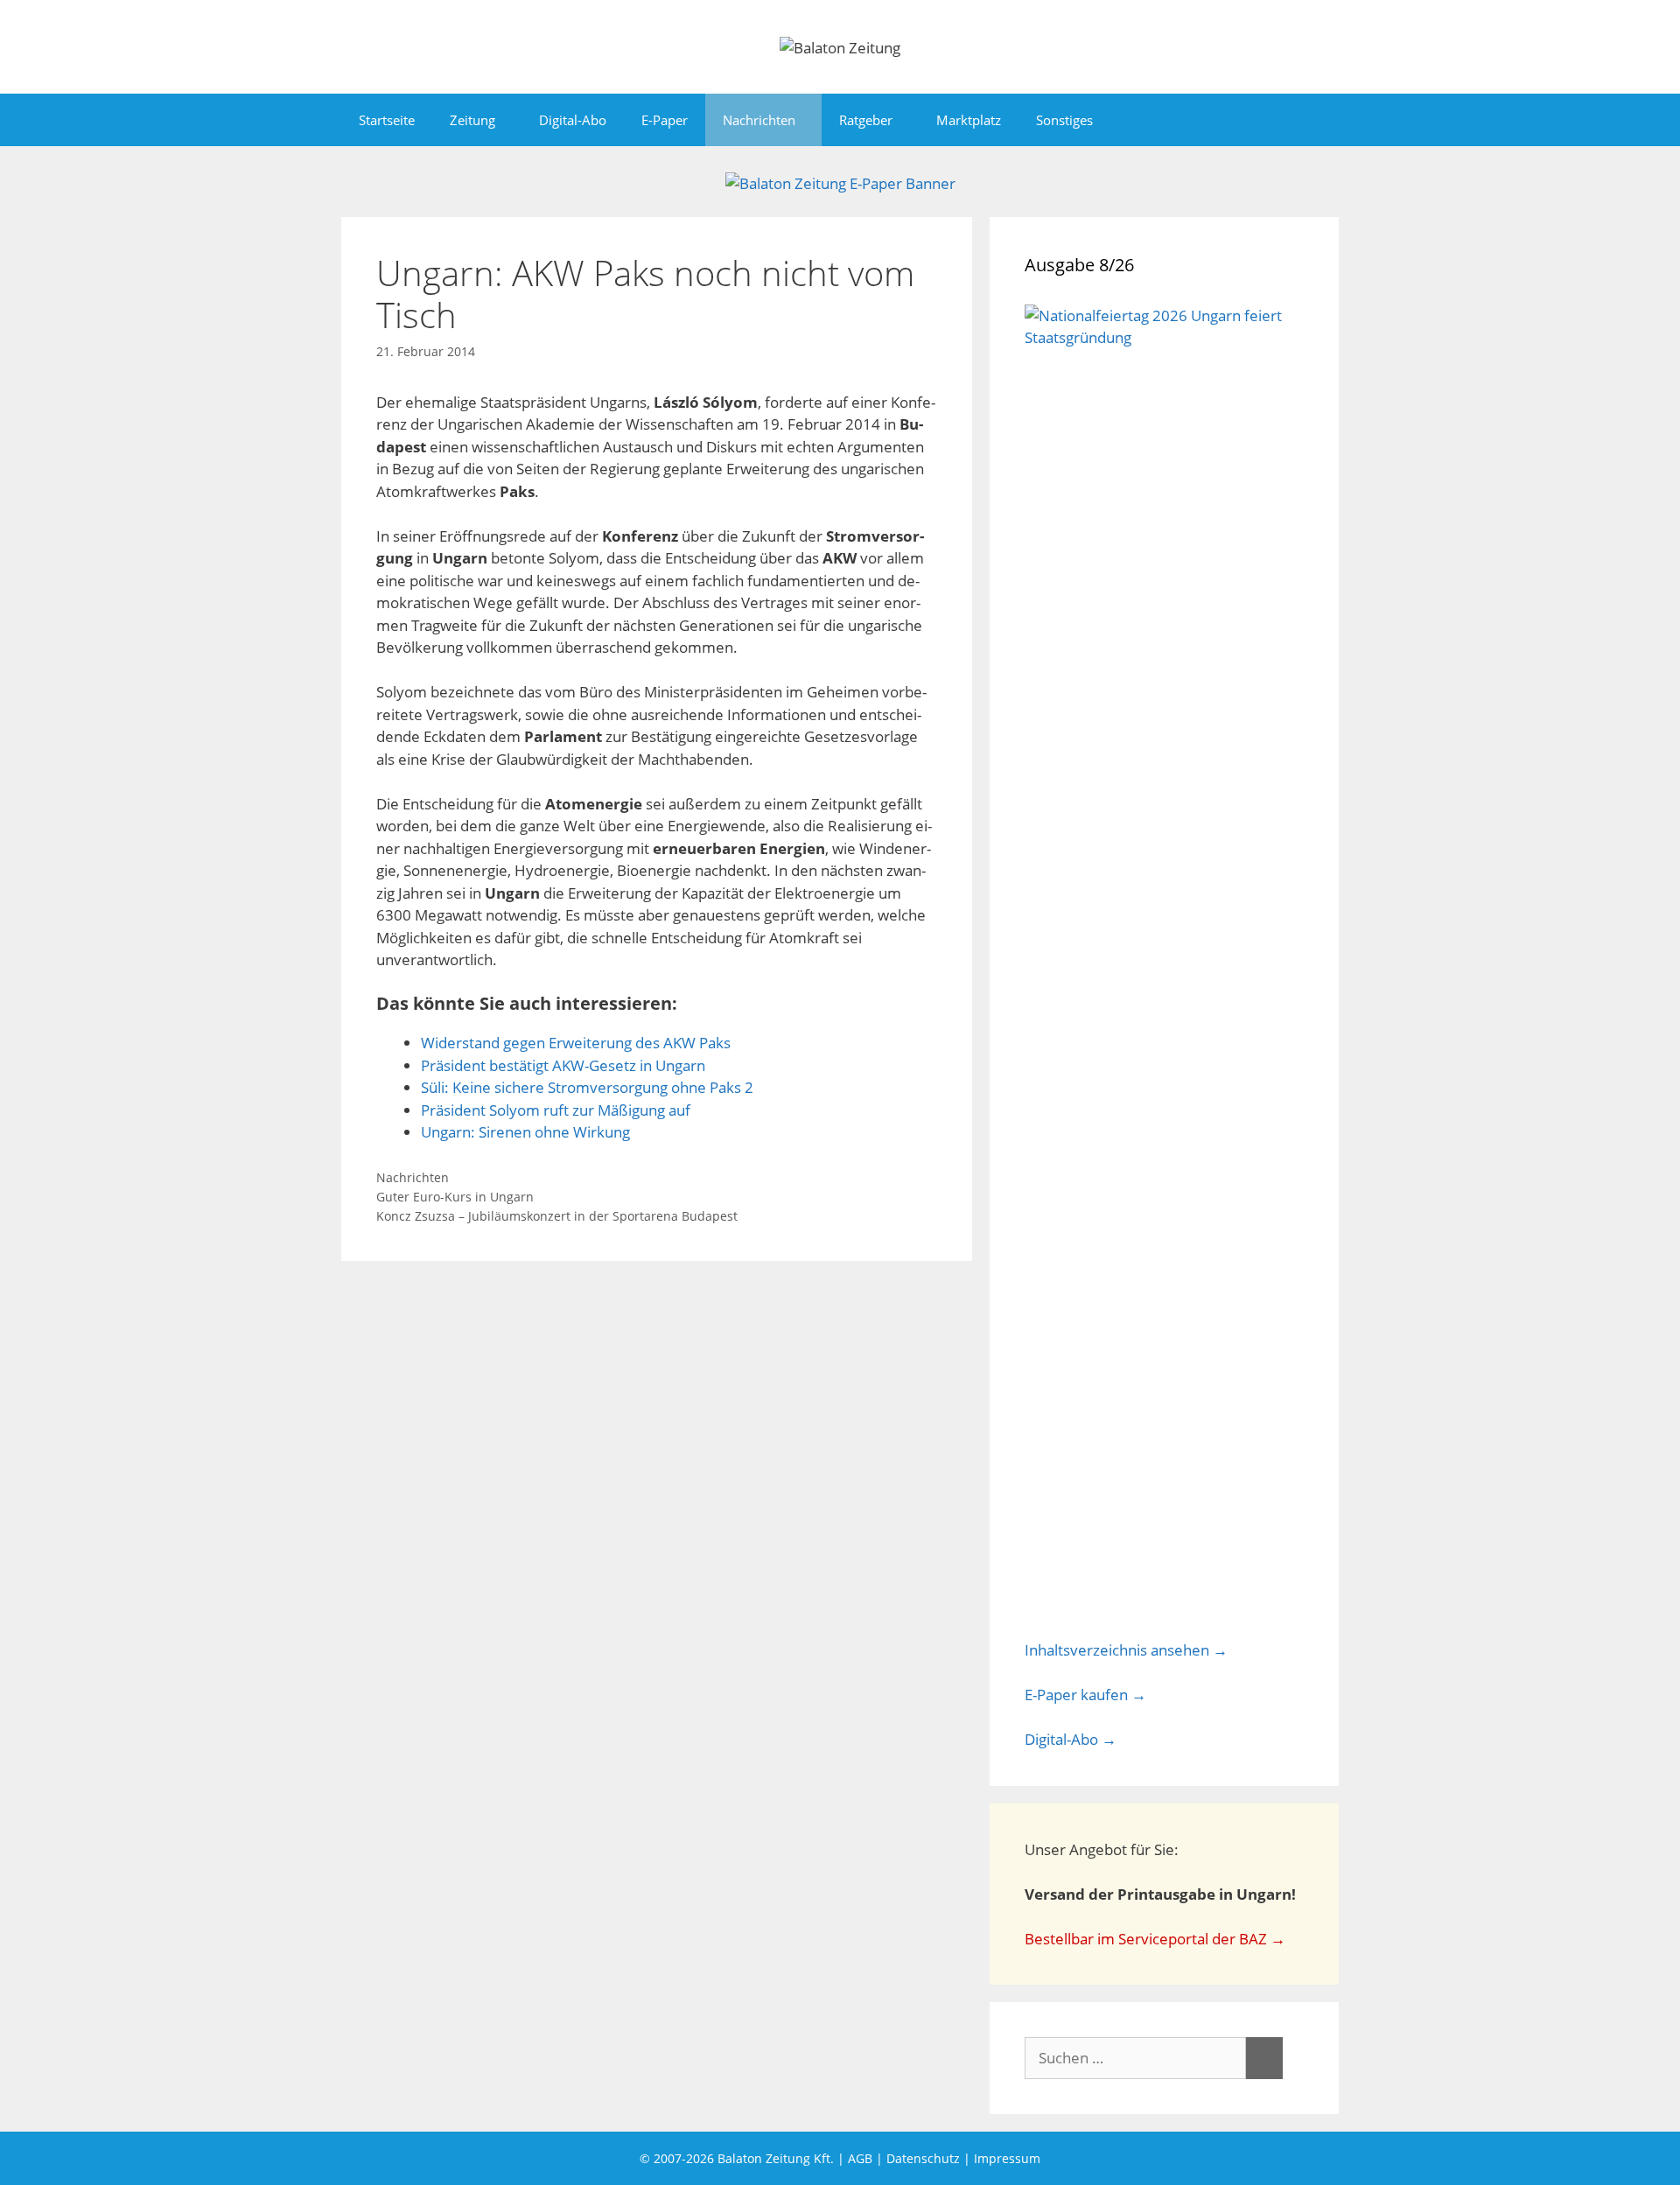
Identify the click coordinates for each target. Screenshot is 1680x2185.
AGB (860, 2158)
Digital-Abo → (1071, 1739)
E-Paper (665, 120)
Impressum (1007, 2158)
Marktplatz (969, 120)
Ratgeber (866, 120)
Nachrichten (759, 120)
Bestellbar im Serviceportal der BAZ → (1155, 1939)
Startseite (387, 120)
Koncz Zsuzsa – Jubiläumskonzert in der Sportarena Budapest (557, 1216)
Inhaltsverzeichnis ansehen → (1126, 1650)
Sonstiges (1064, 120)
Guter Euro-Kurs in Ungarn (455, 1197)
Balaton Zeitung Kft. (776, 2158)
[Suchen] (1264, 2058)
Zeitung (472, 120)
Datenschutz (923, 2158)
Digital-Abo (573, 120)
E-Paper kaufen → (1085, 1695)
